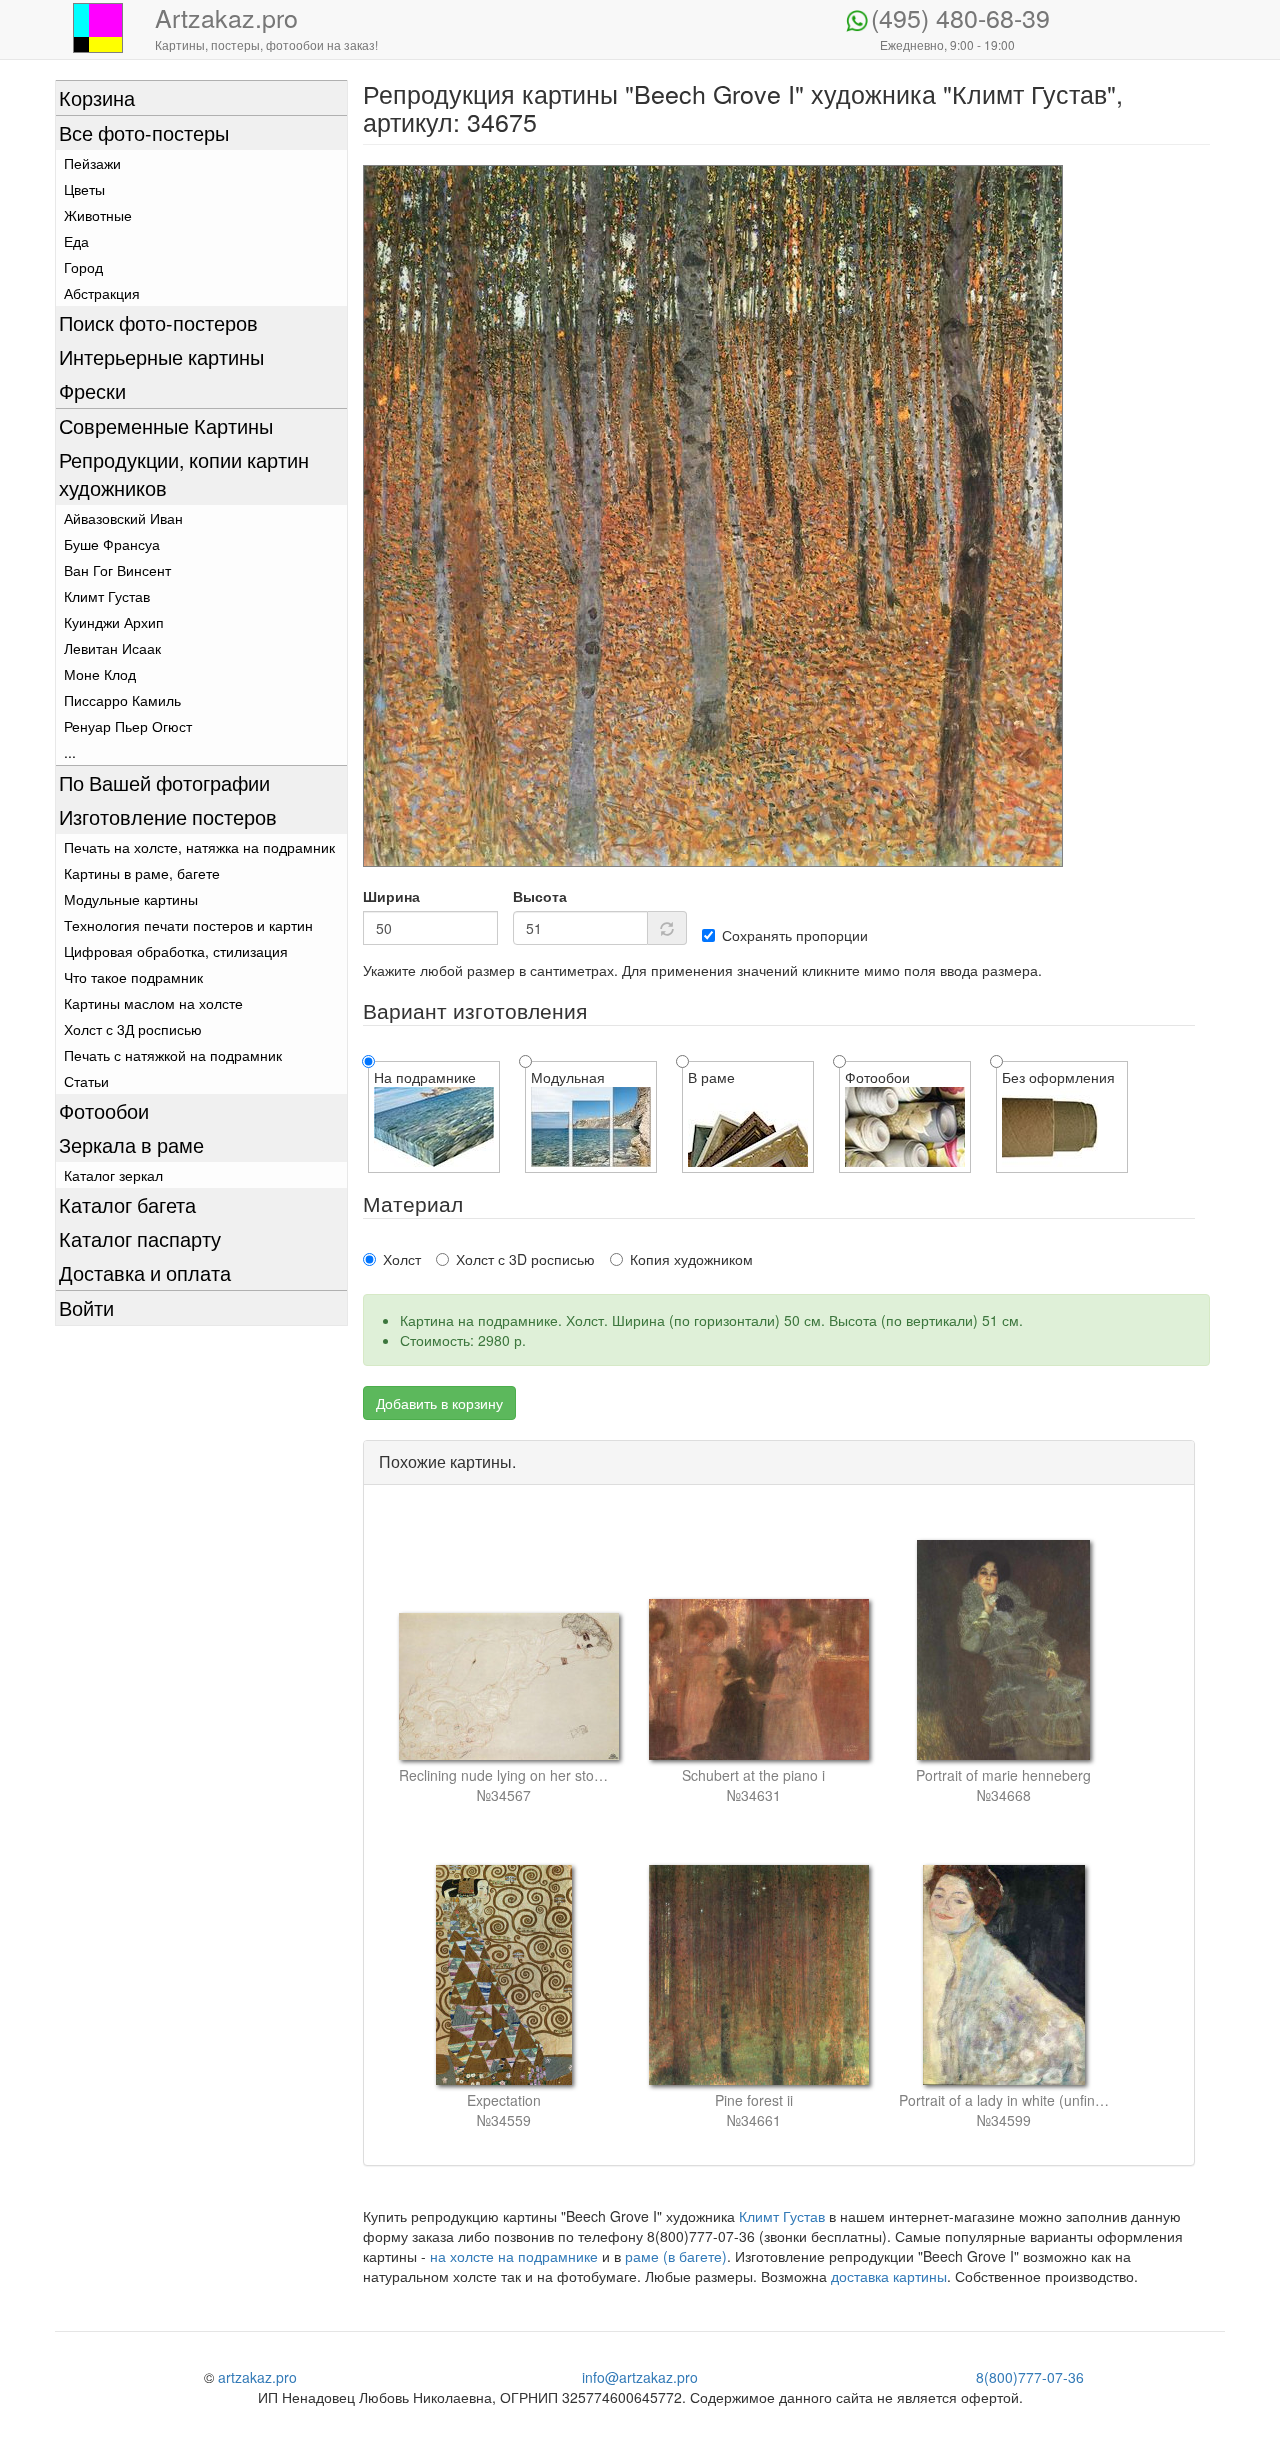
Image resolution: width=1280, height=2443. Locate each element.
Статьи (86, 1081)
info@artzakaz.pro (640, 2377)
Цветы (84, 189)
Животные (98, 215)
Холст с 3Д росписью (133, 1029)
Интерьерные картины (161, 356)
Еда (76, 241)
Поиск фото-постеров (158, 322)
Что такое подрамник (133, 977)
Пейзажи (92, 163)
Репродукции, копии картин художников (184, 473)
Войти (86, 1307)
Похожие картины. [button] (447, 1461)
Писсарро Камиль (122, 700)
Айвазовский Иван (123, 518)
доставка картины (889, 2276)
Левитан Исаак (112, 648)
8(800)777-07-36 (1030, 2377)
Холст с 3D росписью (525, 1259)
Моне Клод (100, 674)
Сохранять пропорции (795, 935)
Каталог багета (127, 1204)
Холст (402, 1259)
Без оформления (1058, 1077)
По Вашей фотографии (164, 782)
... (70, 752)
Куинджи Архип (114, 622)
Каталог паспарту (140, 1238)
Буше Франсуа (112, 544)
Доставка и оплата (145, 1272)
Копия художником (691, 1259)
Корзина (97, 97)
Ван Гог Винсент (117, 570)
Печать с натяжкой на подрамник (173, 1055)
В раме (711, 1077)
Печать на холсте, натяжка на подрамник (199, 847)
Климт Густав (107, 596)
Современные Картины (166, 425)
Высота (540, 896)
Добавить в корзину (439, 1403)
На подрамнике (425, 1077)
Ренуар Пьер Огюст (128, 726)
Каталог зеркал (113, 1175)
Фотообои (104, 1110)
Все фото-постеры (144, 132)
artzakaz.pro (257, 2377)
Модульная (568, 1077)
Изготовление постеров (168, 816)
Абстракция (102, 293)
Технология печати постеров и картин (188, 925)
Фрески (92, 390)
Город (83, 267)
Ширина (391, 896)
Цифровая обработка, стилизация (176, 951)
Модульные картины (131, 899)
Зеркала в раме (131, 1144)
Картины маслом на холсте (153, 1003)
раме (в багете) (676, 2256)
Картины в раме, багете (142, 873)
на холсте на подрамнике (514, 2256)
